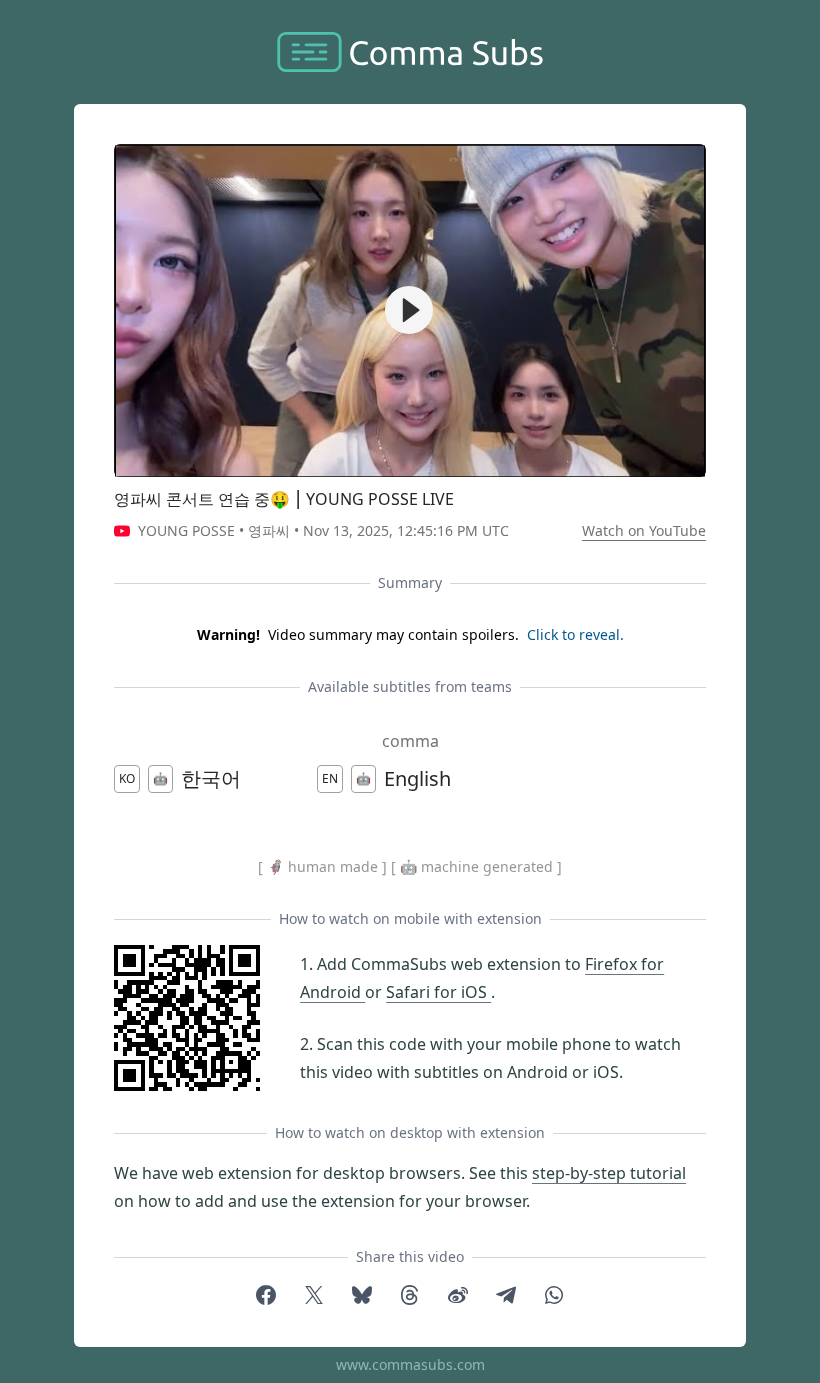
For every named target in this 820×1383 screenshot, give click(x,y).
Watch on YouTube (644, 530)
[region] (410, 310)
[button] (409, 310)
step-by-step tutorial (609, 1173)
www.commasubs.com (410, 1364)
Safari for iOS (438, 992)
